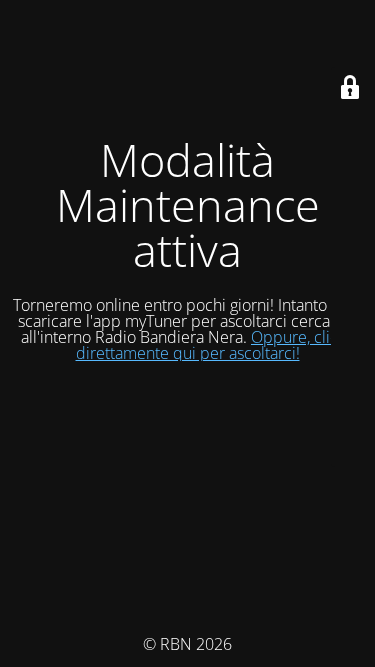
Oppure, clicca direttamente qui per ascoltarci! (215, 345)
